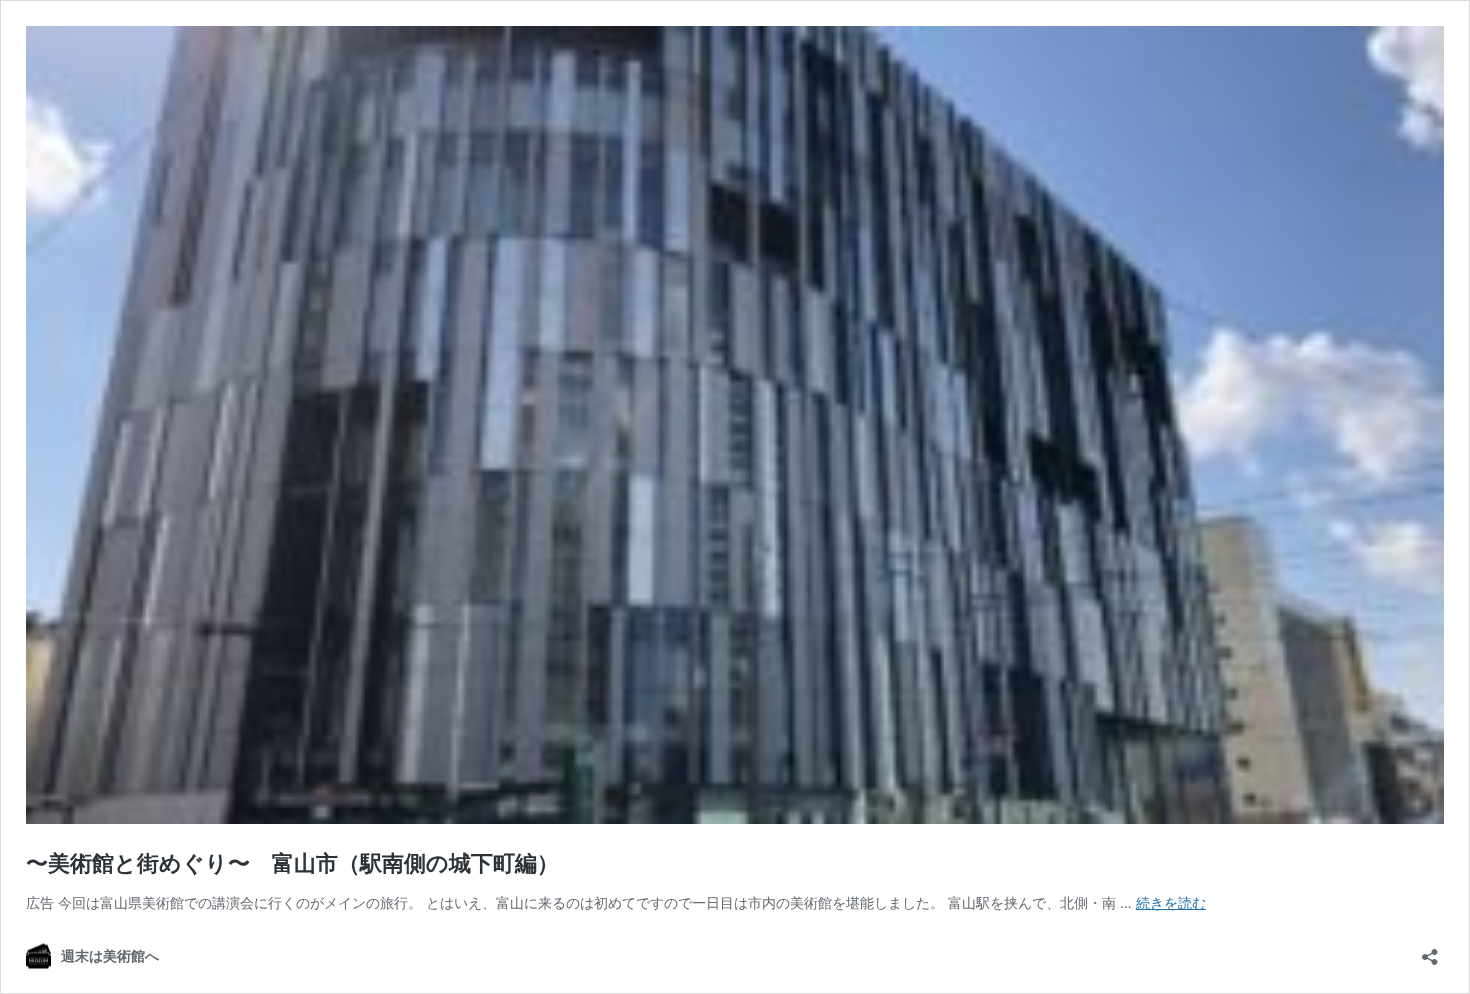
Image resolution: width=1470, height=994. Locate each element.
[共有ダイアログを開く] (1430, 950)
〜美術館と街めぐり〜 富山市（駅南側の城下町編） (292, 863)
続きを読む (1171, 902)
